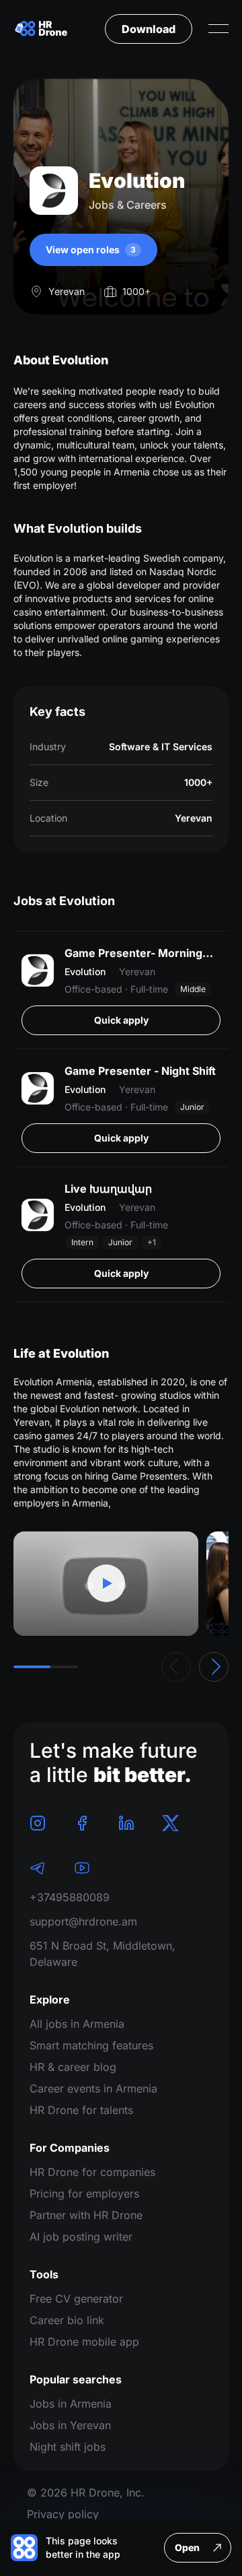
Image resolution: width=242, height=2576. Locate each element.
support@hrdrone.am (83, 1921)
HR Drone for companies (92, 2172)
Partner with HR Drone (86, 2215)
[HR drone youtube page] (82, 1868)
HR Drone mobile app (84, 2342)
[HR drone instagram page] (38, 1823)
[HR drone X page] (171, 1823)
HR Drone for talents (81, 2110)
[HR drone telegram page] (38, 1868)
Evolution (85, 971)
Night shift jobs (68, 2447)
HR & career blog (73, 2067)
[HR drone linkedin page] (126, 1823)
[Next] (214, 1667)
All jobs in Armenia (77, 2024)
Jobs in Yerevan (70, 2425)
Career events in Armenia (93, 2088)
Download (149, 29)
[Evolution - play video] (106, 1584)
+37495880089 (70, 1897)
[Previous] (176, 1667)
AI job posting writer (81, 2237)
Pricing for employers (84, 2193)
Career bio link (67, 2320)
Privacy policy (63, 2514)
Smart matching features (91, 2045)
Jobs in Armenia (71, 2404)
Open (187, 2547)
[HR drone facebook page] (82, 1823)
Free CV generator (76, 2299)
